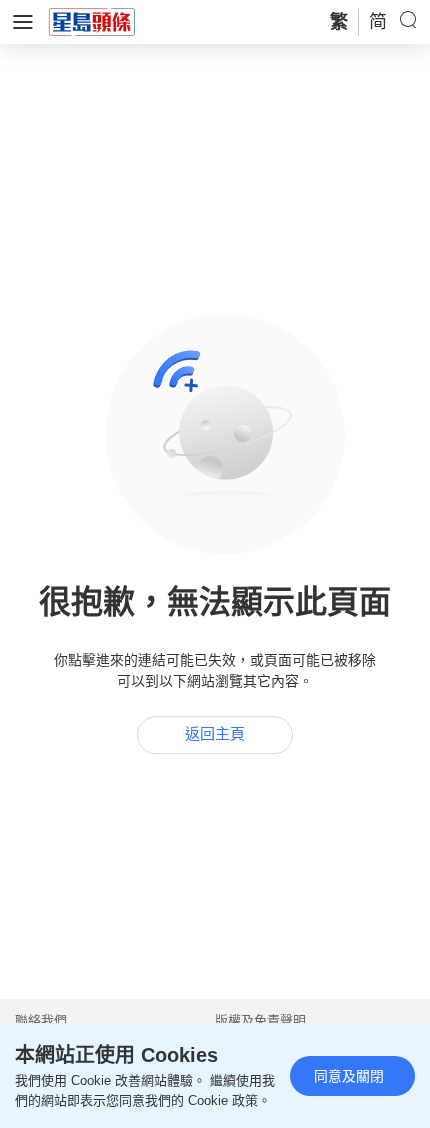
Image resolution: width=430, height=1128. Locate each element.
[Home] (92, 21)
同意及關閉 (349, 1076)
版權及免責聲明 (260, 1020)
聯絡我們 (41, 1020)
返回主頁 (215, 734)
